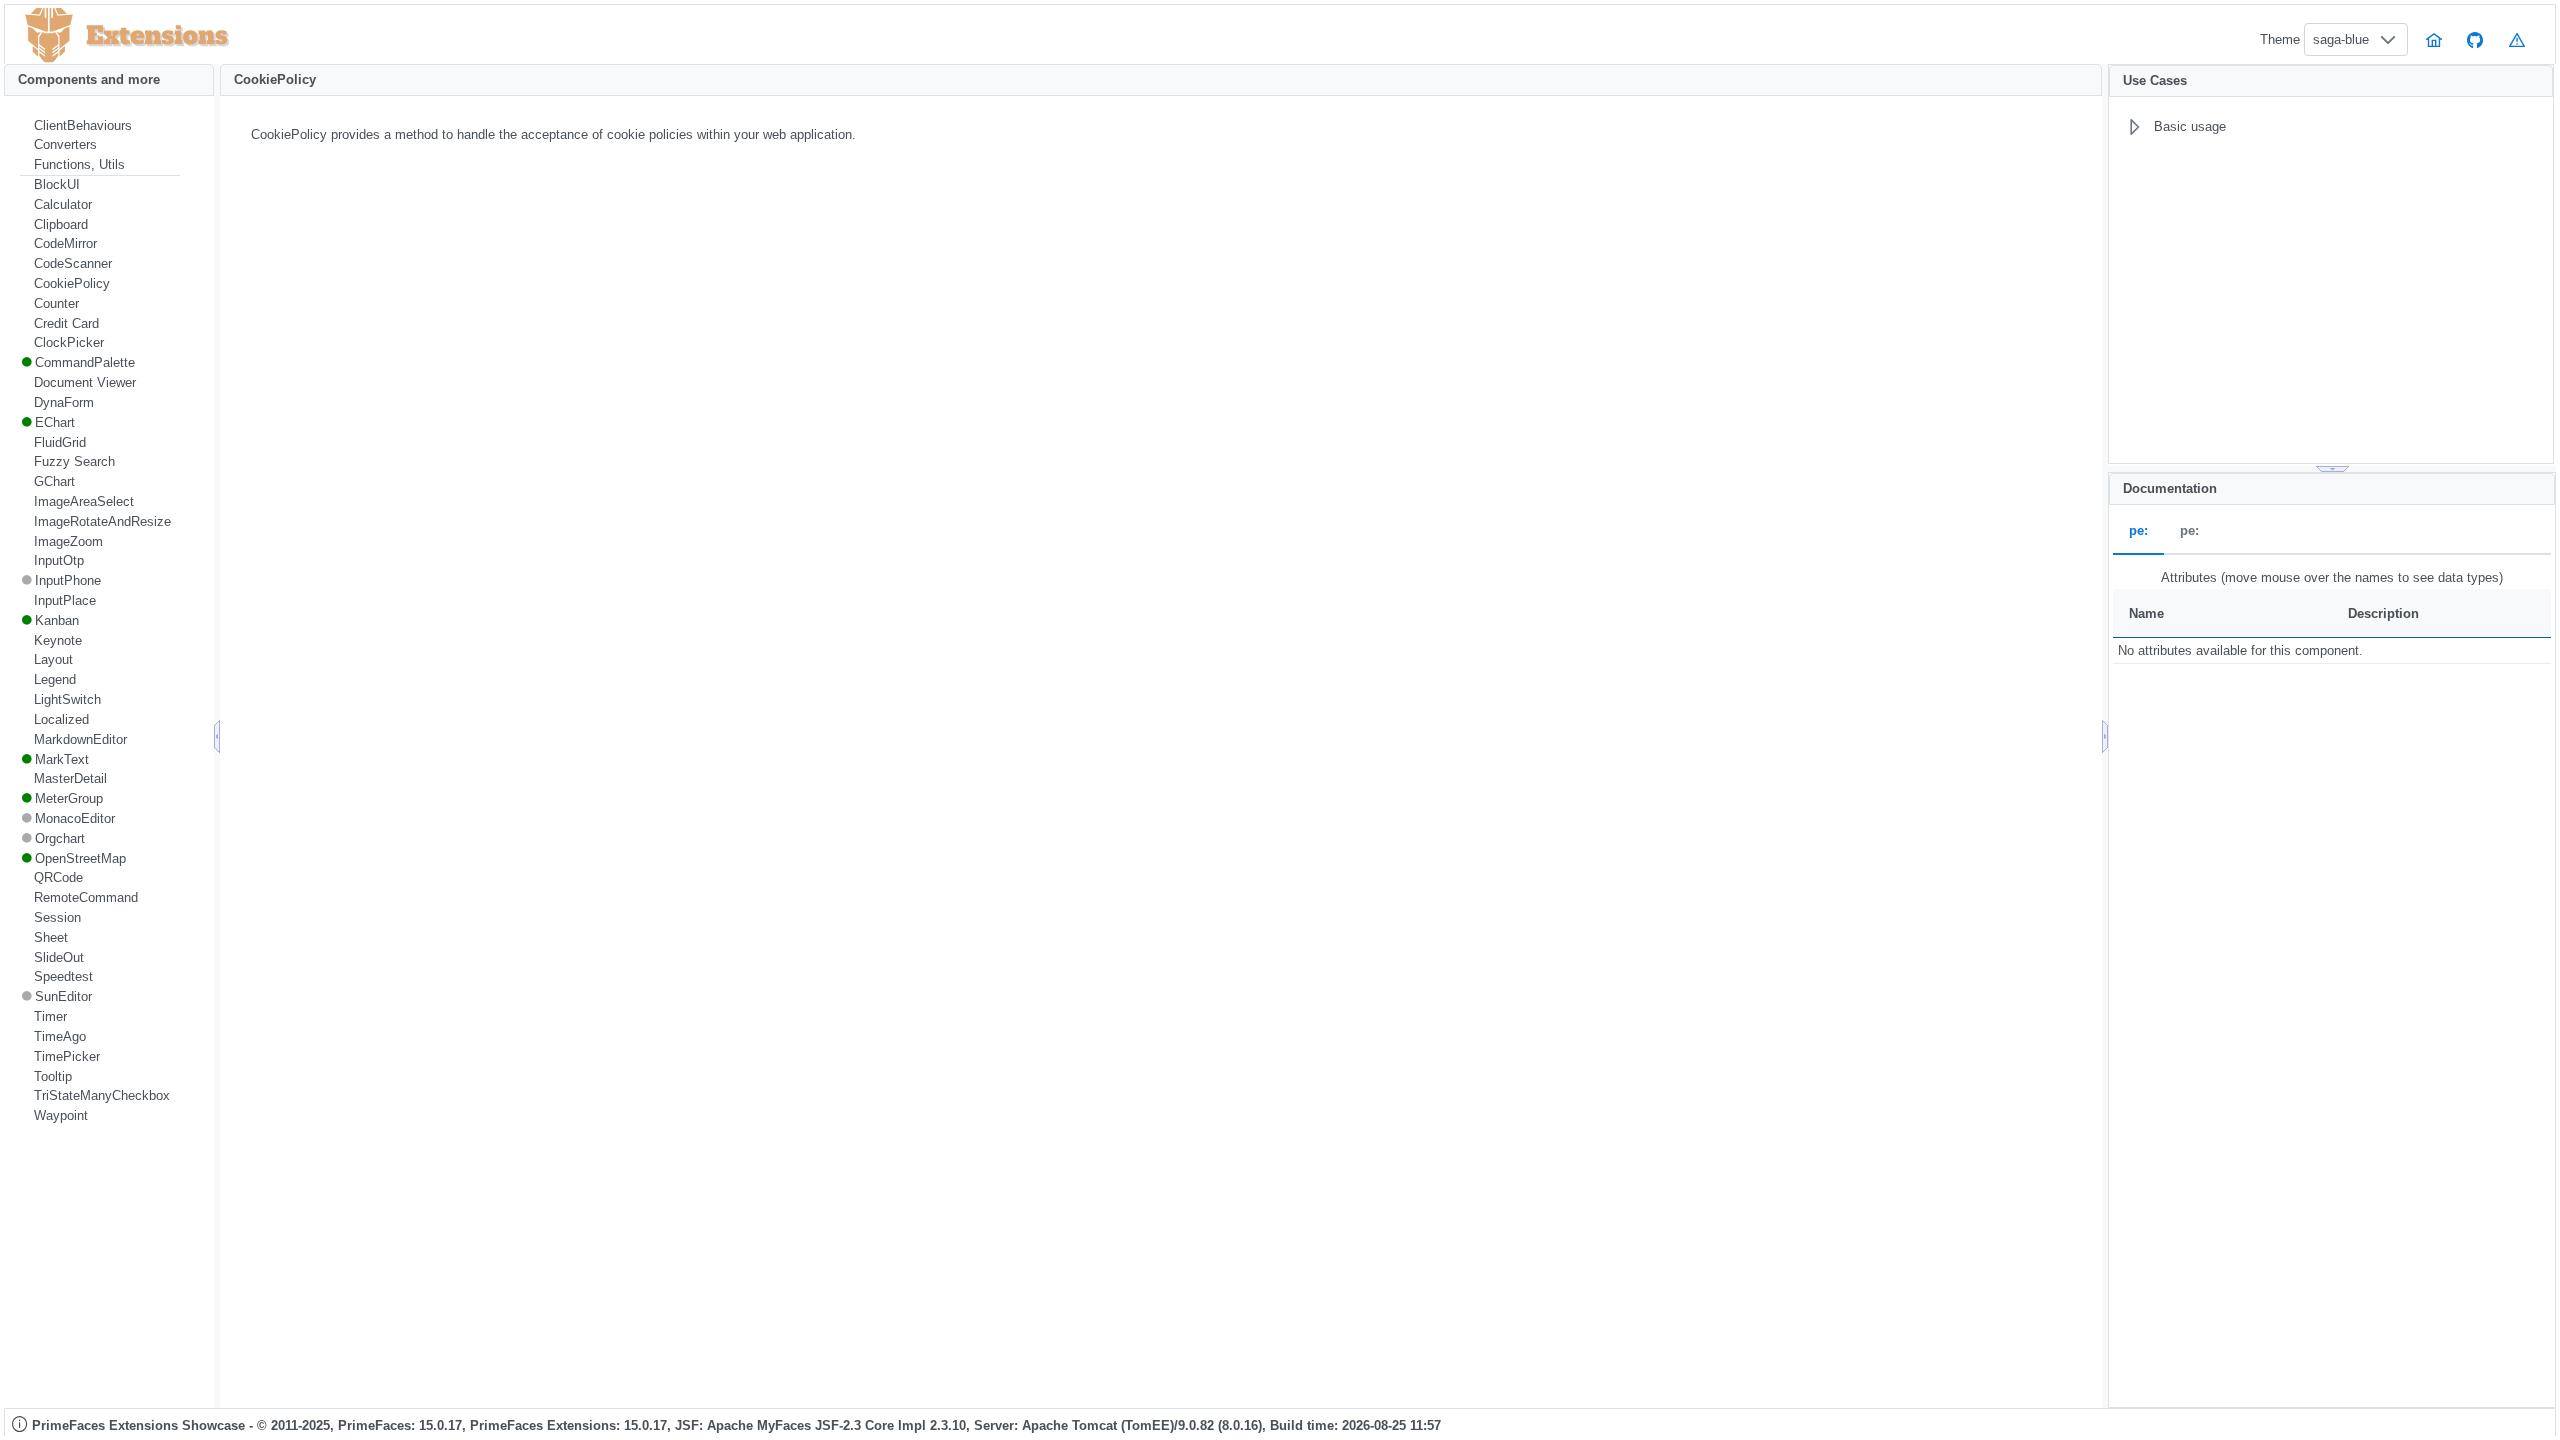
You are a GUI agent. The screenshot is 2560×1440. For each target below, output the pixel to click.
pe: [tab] (2138, 531)
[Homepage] (2434, 39)
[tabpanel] (2332, 615)
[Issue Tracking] (2517, 39)
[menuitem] (100, 126)
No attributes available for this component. (2240, 650)
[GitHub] (2476, 39)
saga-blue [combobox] (2341, 39)
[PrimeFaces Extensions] (49, 35)
